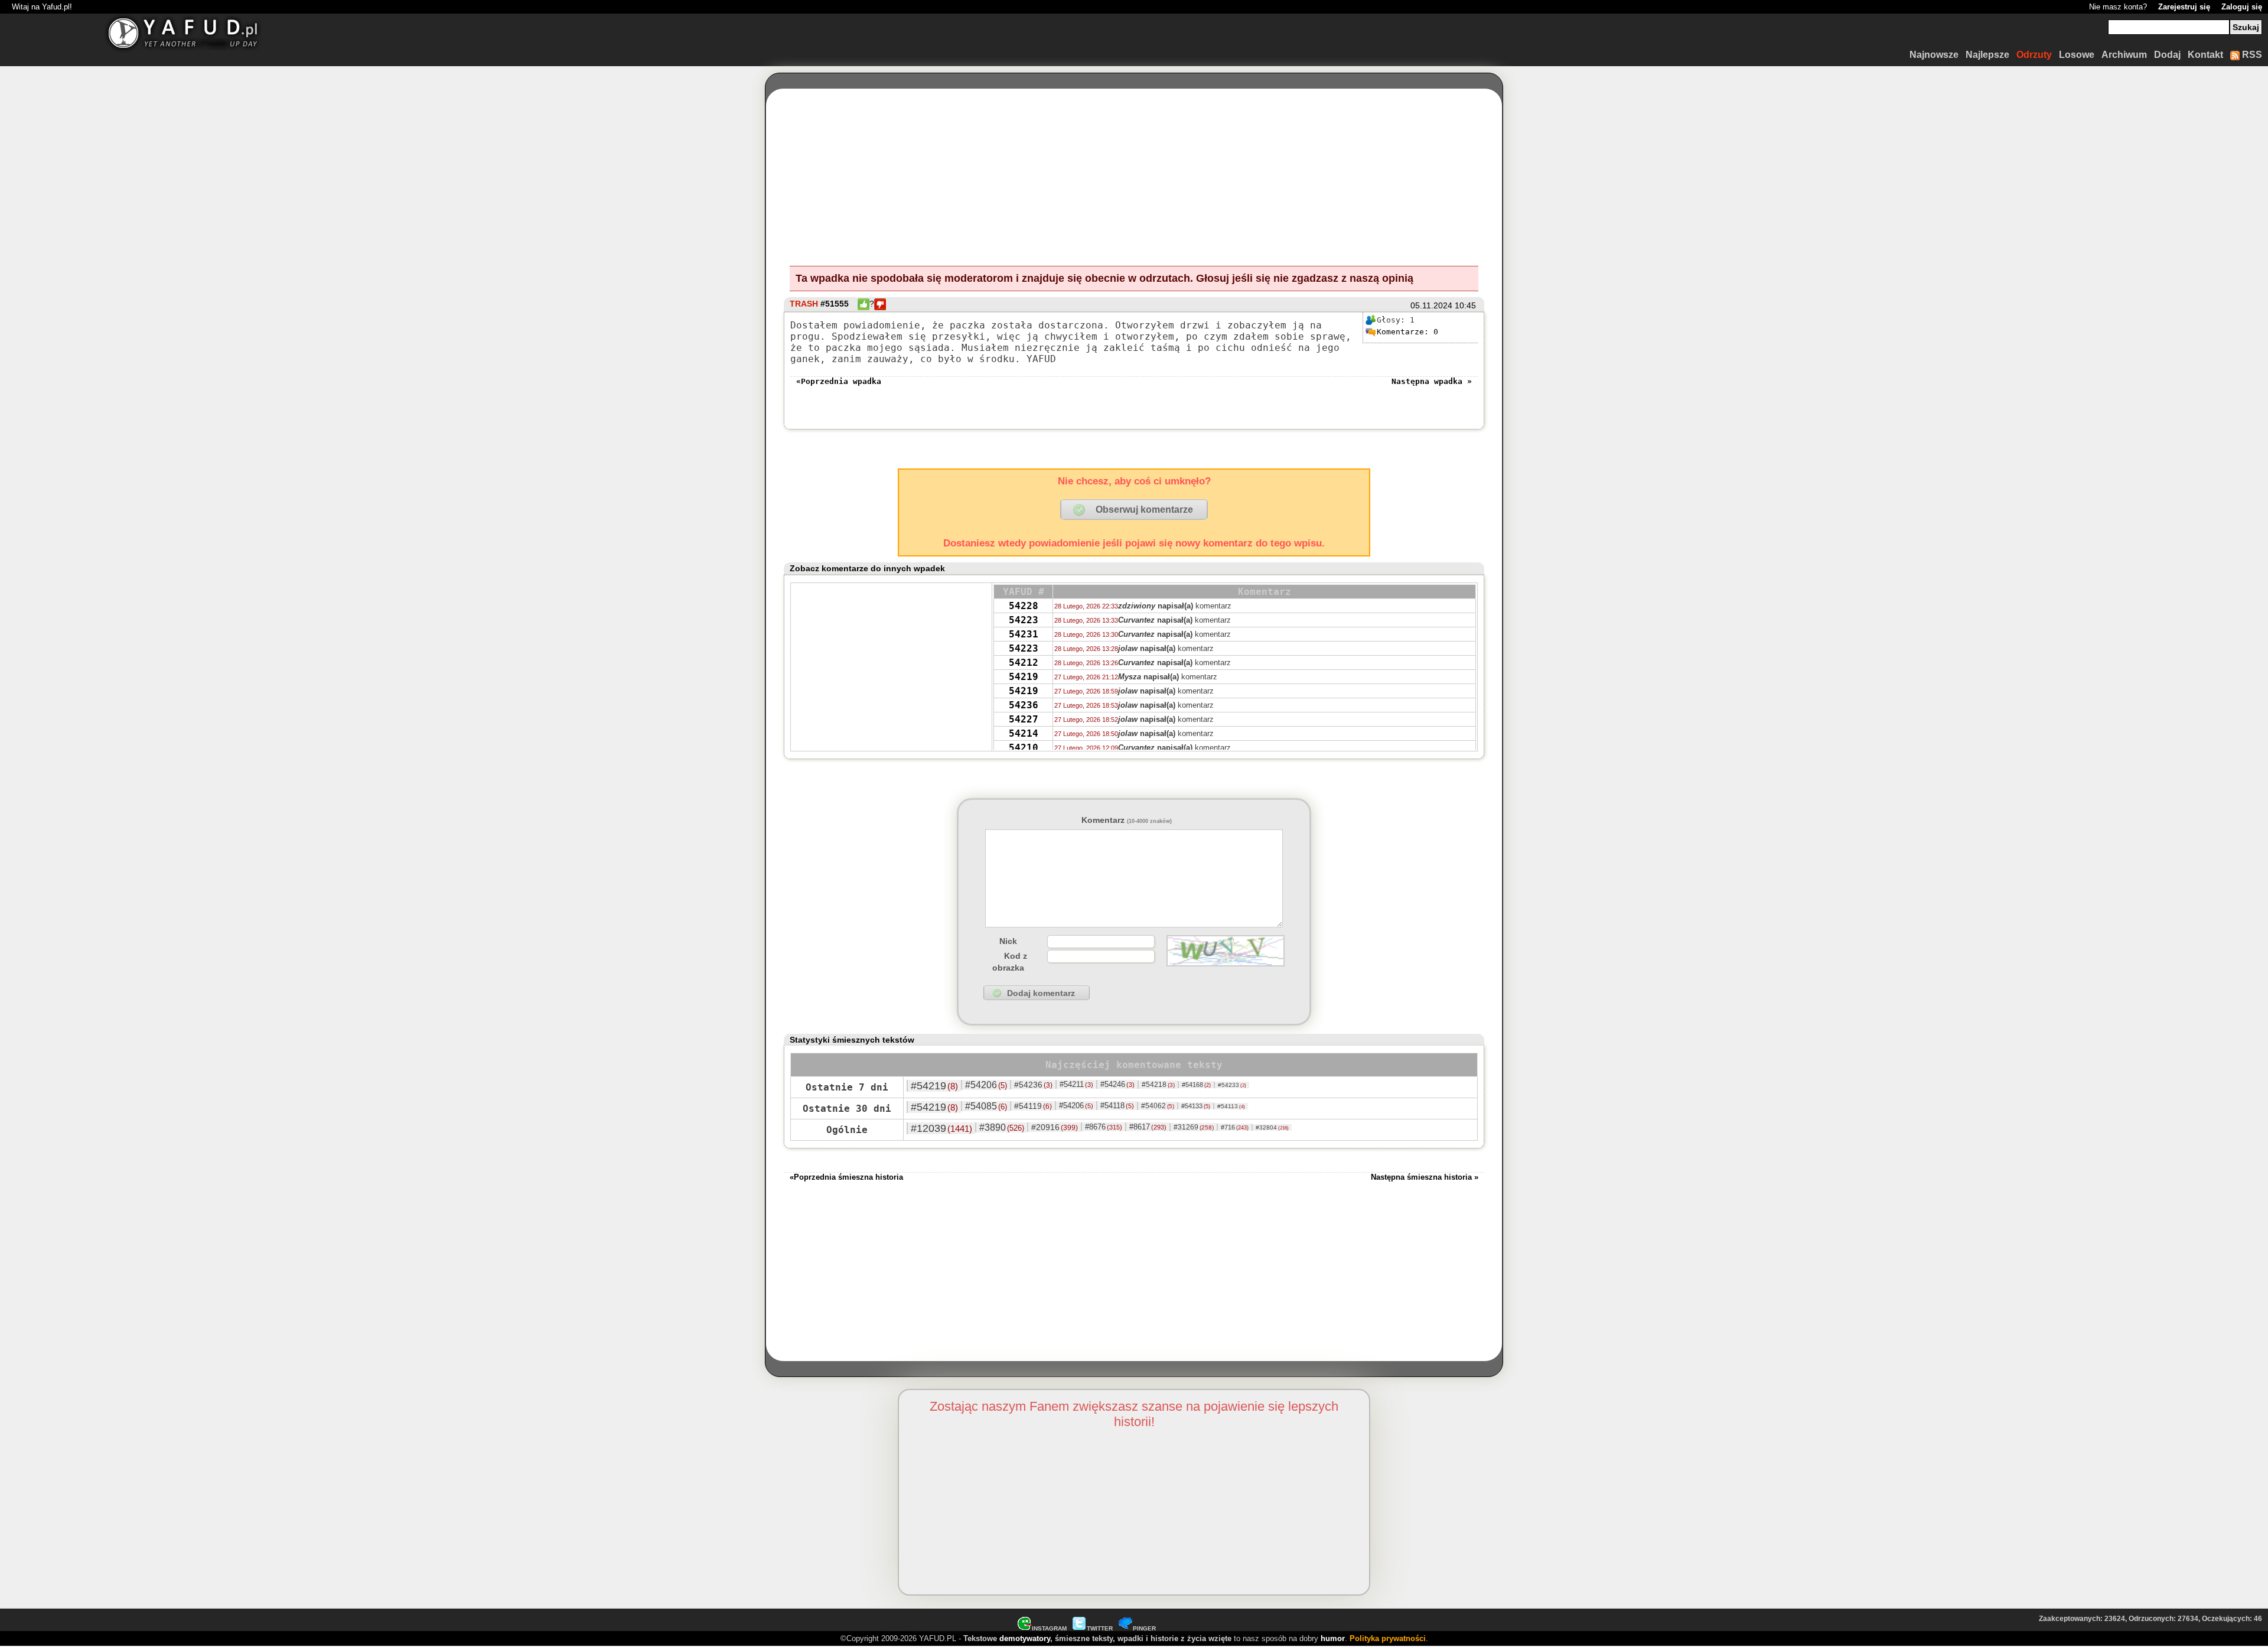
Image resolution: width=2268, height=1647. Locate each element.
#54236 (1033, 1085)
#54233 (1232, 1085)
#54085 (986, 1106)
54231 (1024, 634)
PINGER (1144, 1628)
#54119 (1033, 1106)
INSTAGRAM (1049, 1628)
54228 (1024, 606)
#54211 (1076, 1084)
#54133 (1196, 1106)
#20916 (1055, 1127)
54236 (1024, 705)
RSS (2251, 55)
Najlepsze (1987, 55)
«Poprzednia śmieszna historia (846, 1177)
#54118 (1117, 1106)
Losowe (2077, 55)
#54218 (1158, 1085)
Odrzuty (2034, 55)
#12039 (941, 1128)
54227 (1024, 719)
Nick (1008, 941)
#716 (1235, 1127)
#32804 (1272, 1127)
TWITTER (1100, 1628)
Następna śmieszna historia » (1425, 1177)
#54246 (1117, 1084)
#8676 (1104, 1127)
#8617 (1148, 1127)
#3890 (1002, 1127)
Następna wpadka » (1432, 381)
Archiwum (2124, 55)
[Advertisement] (231, 823)
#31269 (1194, 1127)
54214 (1024, 733)
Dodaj (2167, 55)
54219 (1024, 677)
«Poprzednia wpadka (839, 381)
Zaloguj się (2242, 7)
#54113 (1231, 1106)
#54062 (1158, 1106)
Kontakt (2205, 55)
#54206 (986, 1085)
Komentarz (1127, 820)
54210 (1024, 748)
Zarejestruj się (2184, 7)
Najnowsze (1934, 55)
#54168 (1196, 1085)
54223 (1024, 620)
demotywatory (1025, 1638)
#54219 (934, 1086)
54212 (1024, 663)
